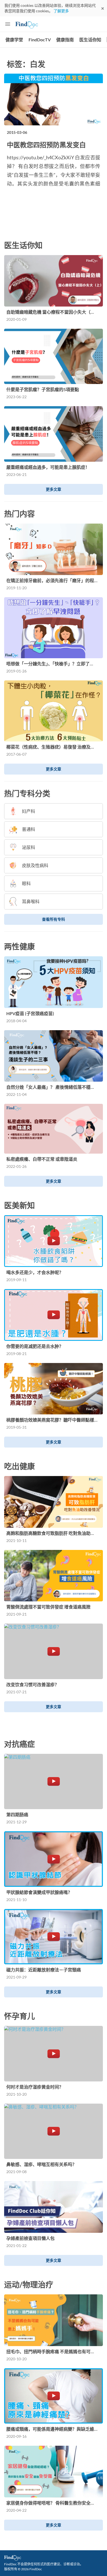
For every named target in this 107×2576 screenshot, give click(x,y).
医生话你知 (90, 40)
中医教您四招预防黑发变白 (46, 145)
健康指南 (65, 40)
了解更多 (61, 11)
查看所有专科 (54, 919)
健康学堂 (14, 40)
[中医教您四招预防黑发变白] (54, 99)
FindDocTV (40, 40)
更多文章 (54, 489)
